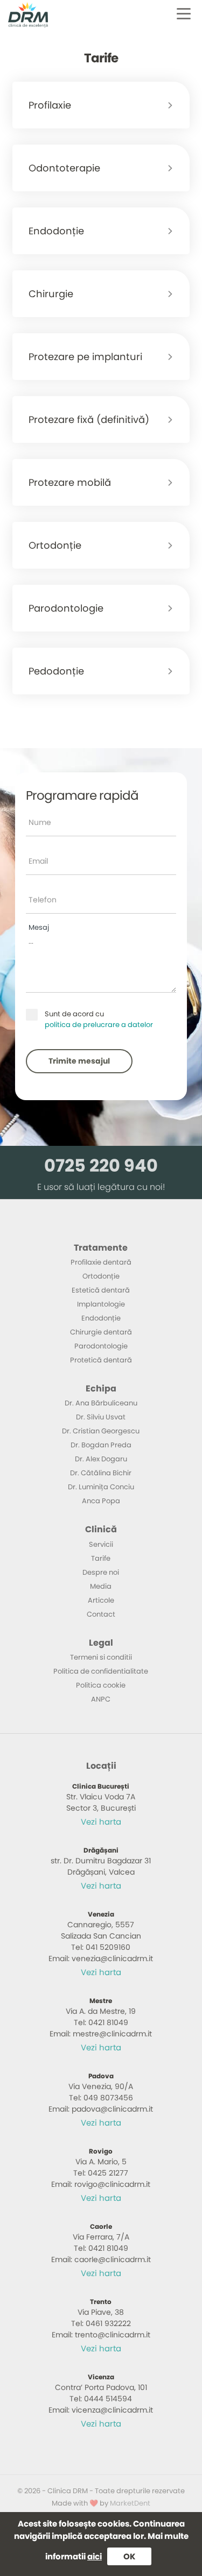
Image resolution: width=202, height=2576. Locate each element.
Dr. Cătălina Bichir (101, 1473)
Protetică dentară (101, 1360)
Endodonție (101, 1318)
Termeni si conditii (101, 1657)
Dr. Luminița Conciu (101, 1487)
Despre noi (101, 1572)
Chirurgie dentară (101, 1332)
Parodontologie (101, 1346)
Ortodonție (101, 1276)
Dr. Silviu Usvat (101, 1417)
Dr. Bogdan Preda (101, 1445)
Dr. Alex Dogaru (101, 1459)
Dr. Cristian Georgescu (101, 1431)
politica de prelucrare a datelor (99, 1025)
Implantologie (101, 1304)
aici (95, 2556)
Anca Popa (101, 1501)
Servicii (101, 1544)
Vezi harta (101, 1822)
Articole (101, 1600)
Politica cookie (101, 1685)
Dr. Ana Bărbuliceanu (101, 1403)
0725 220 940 (101, 1165)
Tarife (101, 1558)
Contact (101, 1614)
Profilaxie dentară (101, 1262)
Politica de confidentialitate (101, 1671)
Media (101, 1586)
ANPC (101, 1699)
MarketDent (130, 2503)
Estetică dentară (101, 1290)
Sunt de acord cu (99, 1019)
